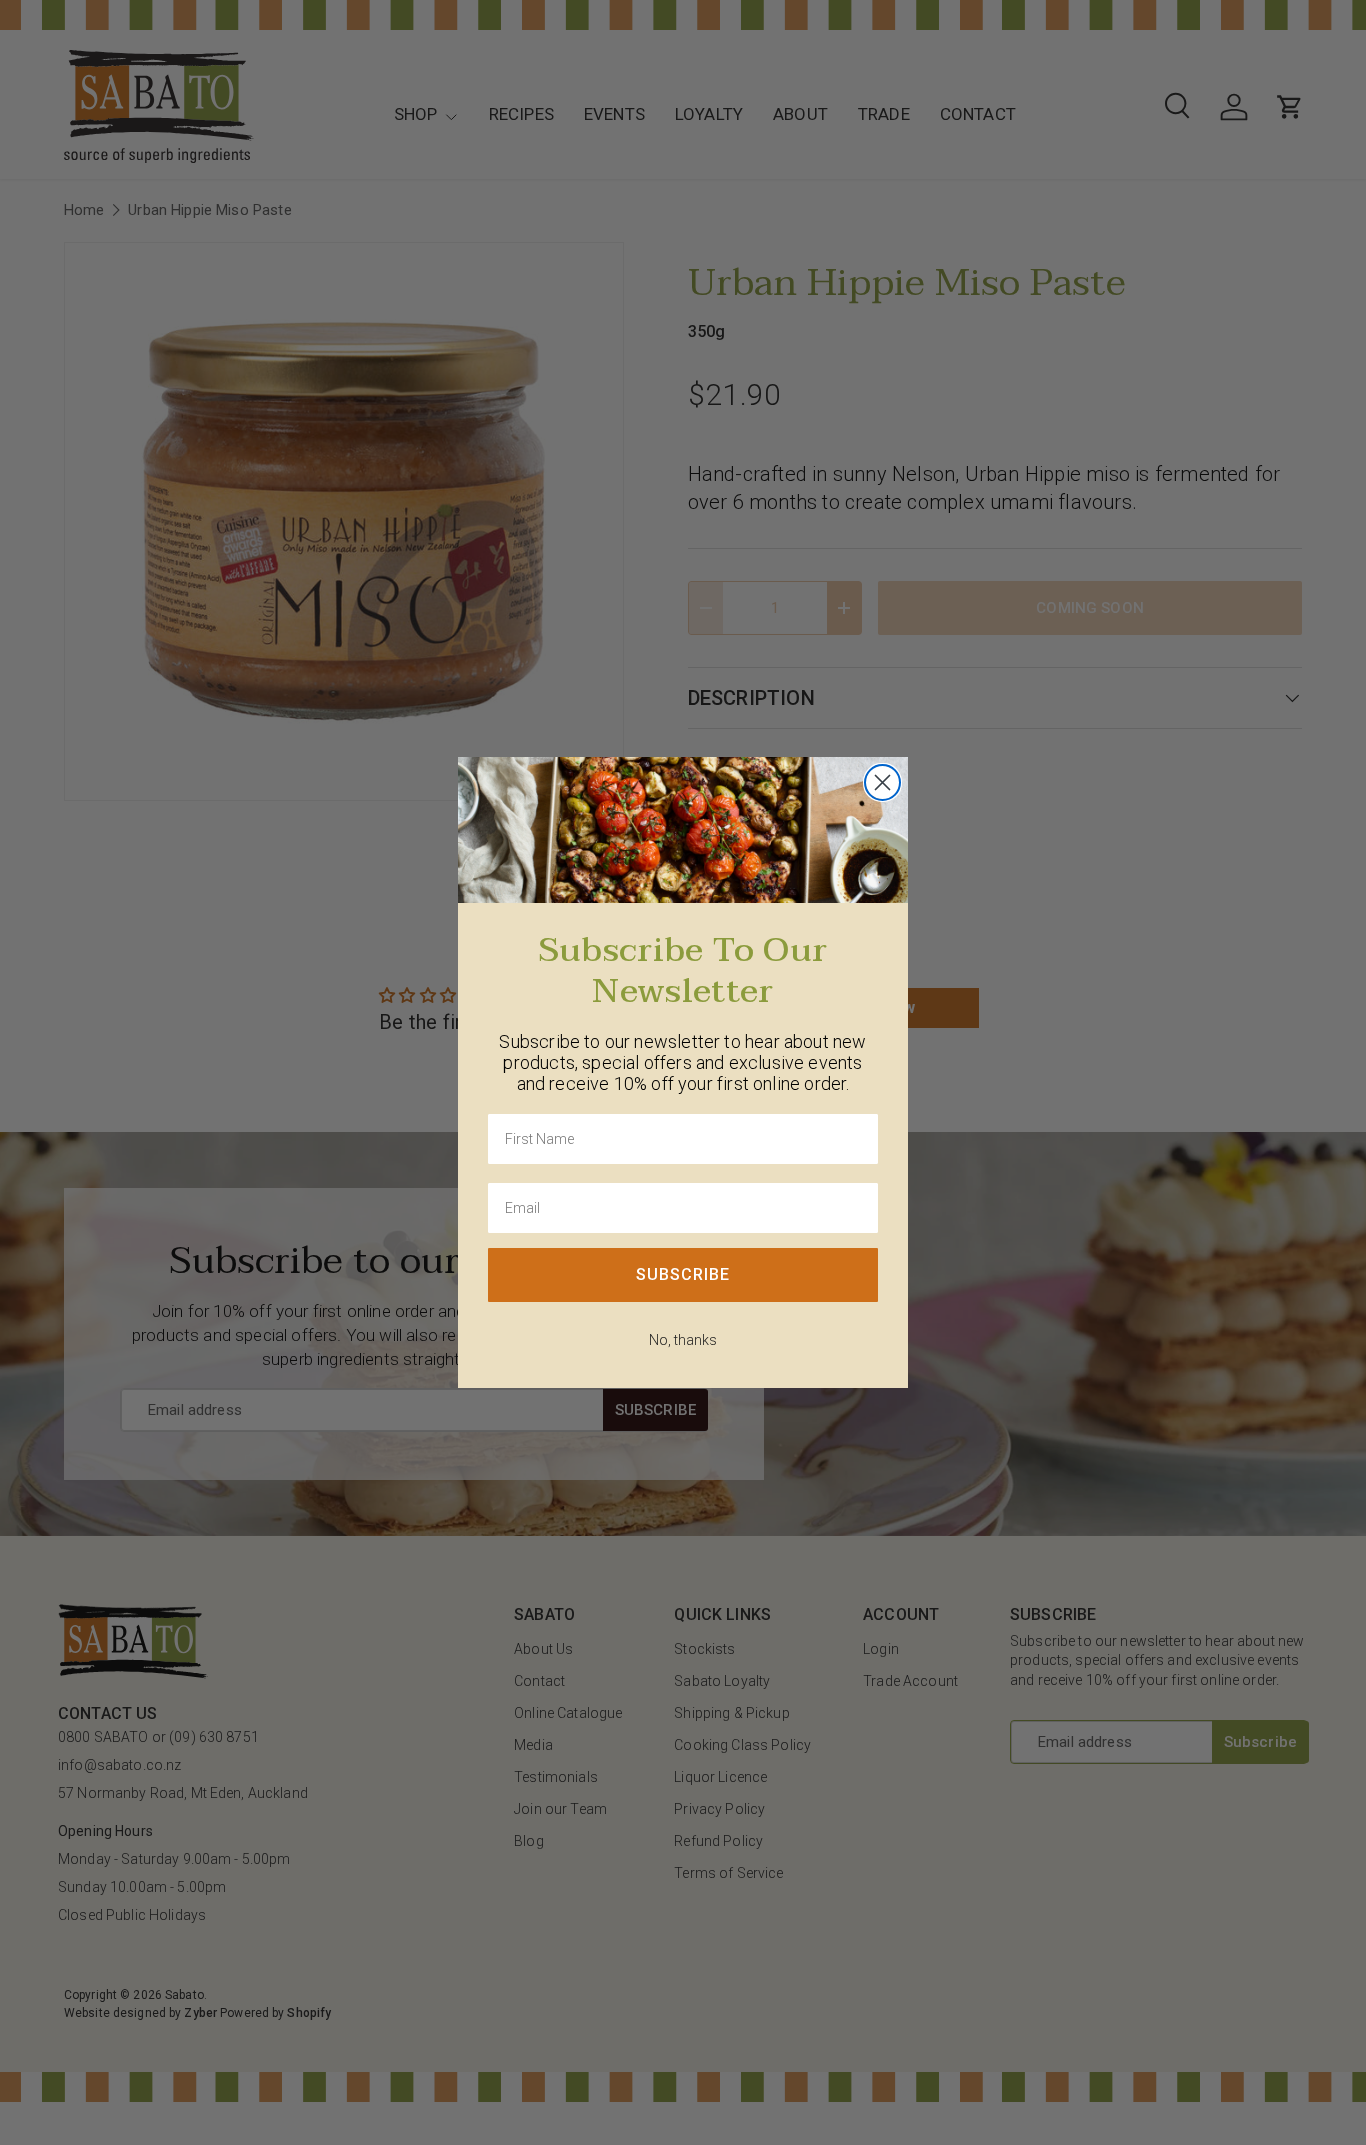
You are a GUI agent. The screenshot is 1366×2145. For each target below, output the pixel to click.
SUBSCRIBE (683, 1274)
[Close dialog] (882, 782)
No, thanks (683, 1340)
